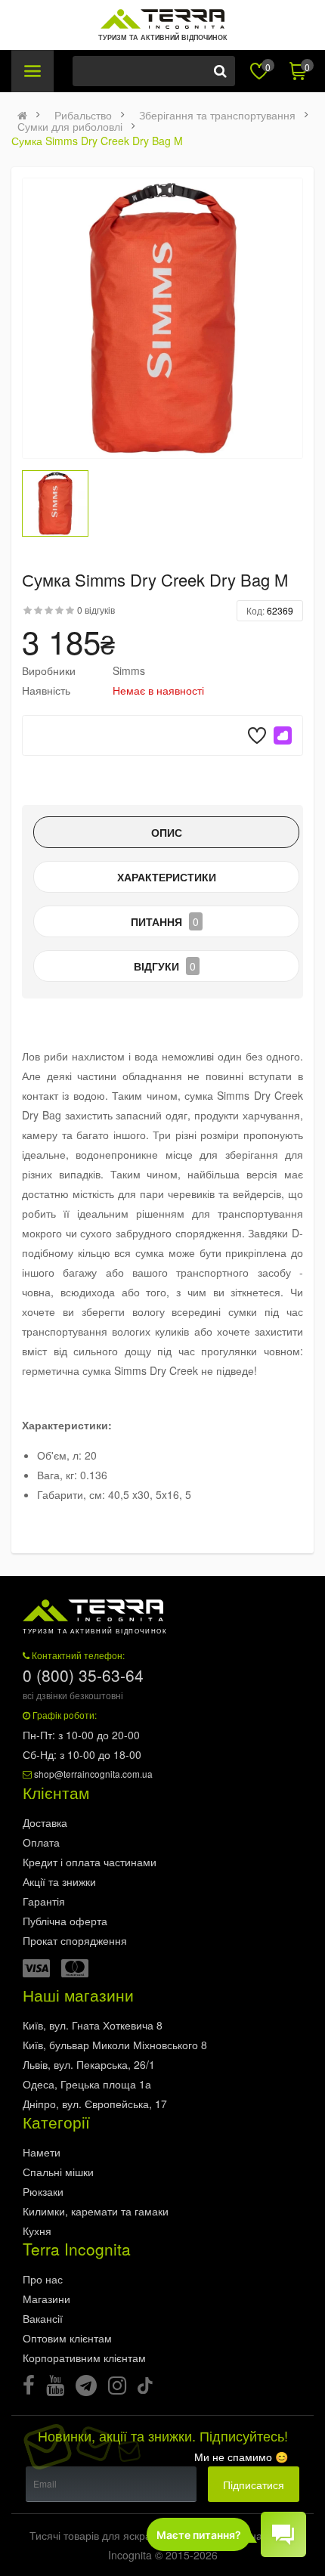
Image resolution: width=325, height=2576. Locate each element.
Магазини (46, 2299)
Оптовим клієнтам (67, 2338)
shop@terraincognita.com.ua (93, 1774)
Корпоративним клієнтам (84, 2358)
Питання (165, 921)
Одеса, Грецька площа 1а (87, 2084)
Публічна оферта (65, 1921)
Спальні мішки (58, 2172)
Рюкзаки (43, 2191)
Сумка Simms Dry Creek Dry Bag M (97, 141)
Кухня (37, 2231)
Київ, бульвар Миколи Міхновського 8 (115, 2045)
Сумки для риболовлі (70, 126)
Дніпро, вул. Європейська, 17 (95, 2104)
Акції (59, 1881)
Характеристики (167, 877)
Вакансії (43, 2318)
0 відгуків (96, 610)
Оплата (41, 1842)
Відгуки (165, 966)
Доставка (45, 1822)
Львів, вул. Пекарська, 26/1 (89, 2064)
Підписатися (254, 2485)
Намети (42, 2152)
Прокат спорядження (75, 1940)
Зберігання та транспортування (217, 115)
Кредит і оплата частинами (90, 1862)
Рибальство (83, 115)
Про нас (43, 2279)
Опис (167, 832)
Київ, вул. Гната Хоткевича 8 (93, 2025)
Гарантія (44, 1901)
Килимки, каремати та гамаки (96, 2211)
